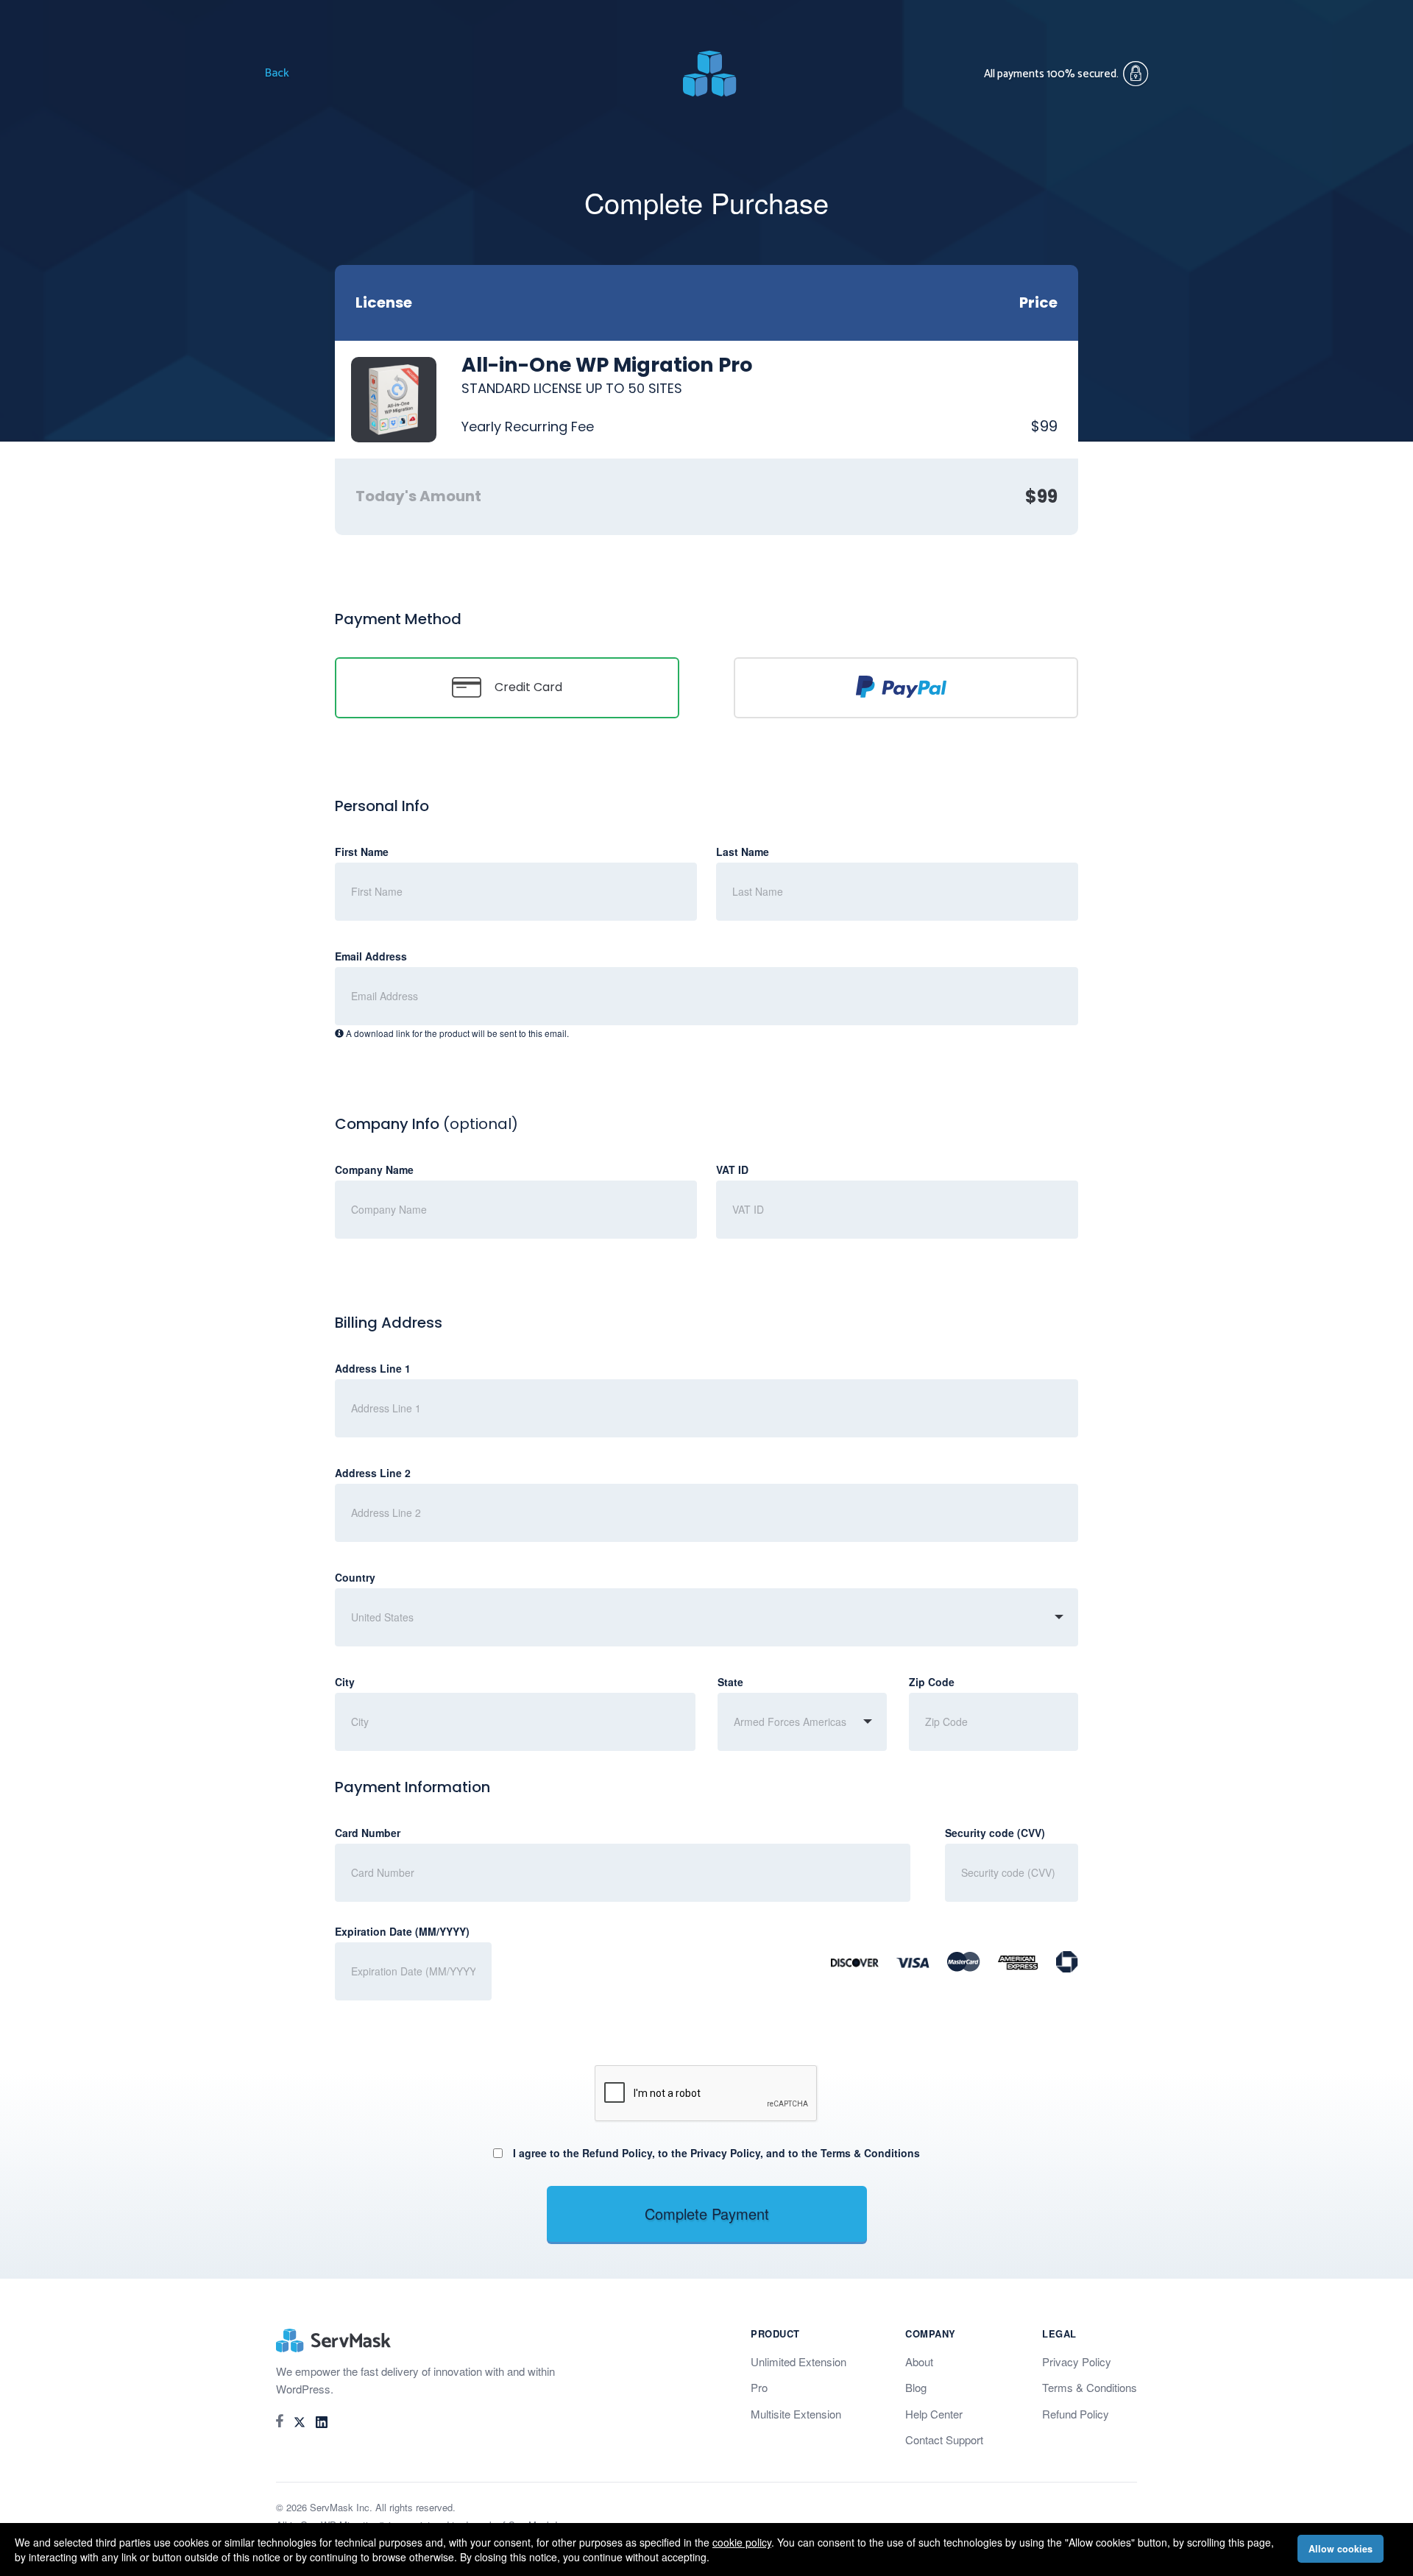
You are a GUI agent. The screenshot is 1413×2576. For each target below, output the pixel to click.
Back (277, 73)
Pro (759, 2387)
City (345, 1682)
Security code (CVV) (995, 1833)
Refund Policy (1076, 2414)
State (730, 1682)
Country (355, 1577)
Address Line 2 (373, 1473)
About (919, 2361)
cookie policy (742, 2542)
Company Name (374, 1170)
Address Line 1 (373, 1368)
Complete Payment (707, 2214)
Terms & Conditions (1090, 2387)
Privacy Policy (1077, 2361)
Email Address (371, 956)
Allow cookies (1341, 2549)
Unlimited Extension (798, 2361)
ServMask (706, 74)
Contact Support (944, 2439)
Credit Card (527, 687)
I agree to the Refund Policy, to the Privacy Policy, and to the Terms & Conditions (716, 2153)
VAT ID (732, 1170)
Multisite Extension (796, 2414)
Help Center (934, 2414)
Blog (916, 2387)
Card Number (368, 1833)
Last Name (743, 852)
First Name (362, 852)
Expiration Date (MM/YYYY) (402, 1931)
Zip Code (932, 1682)
